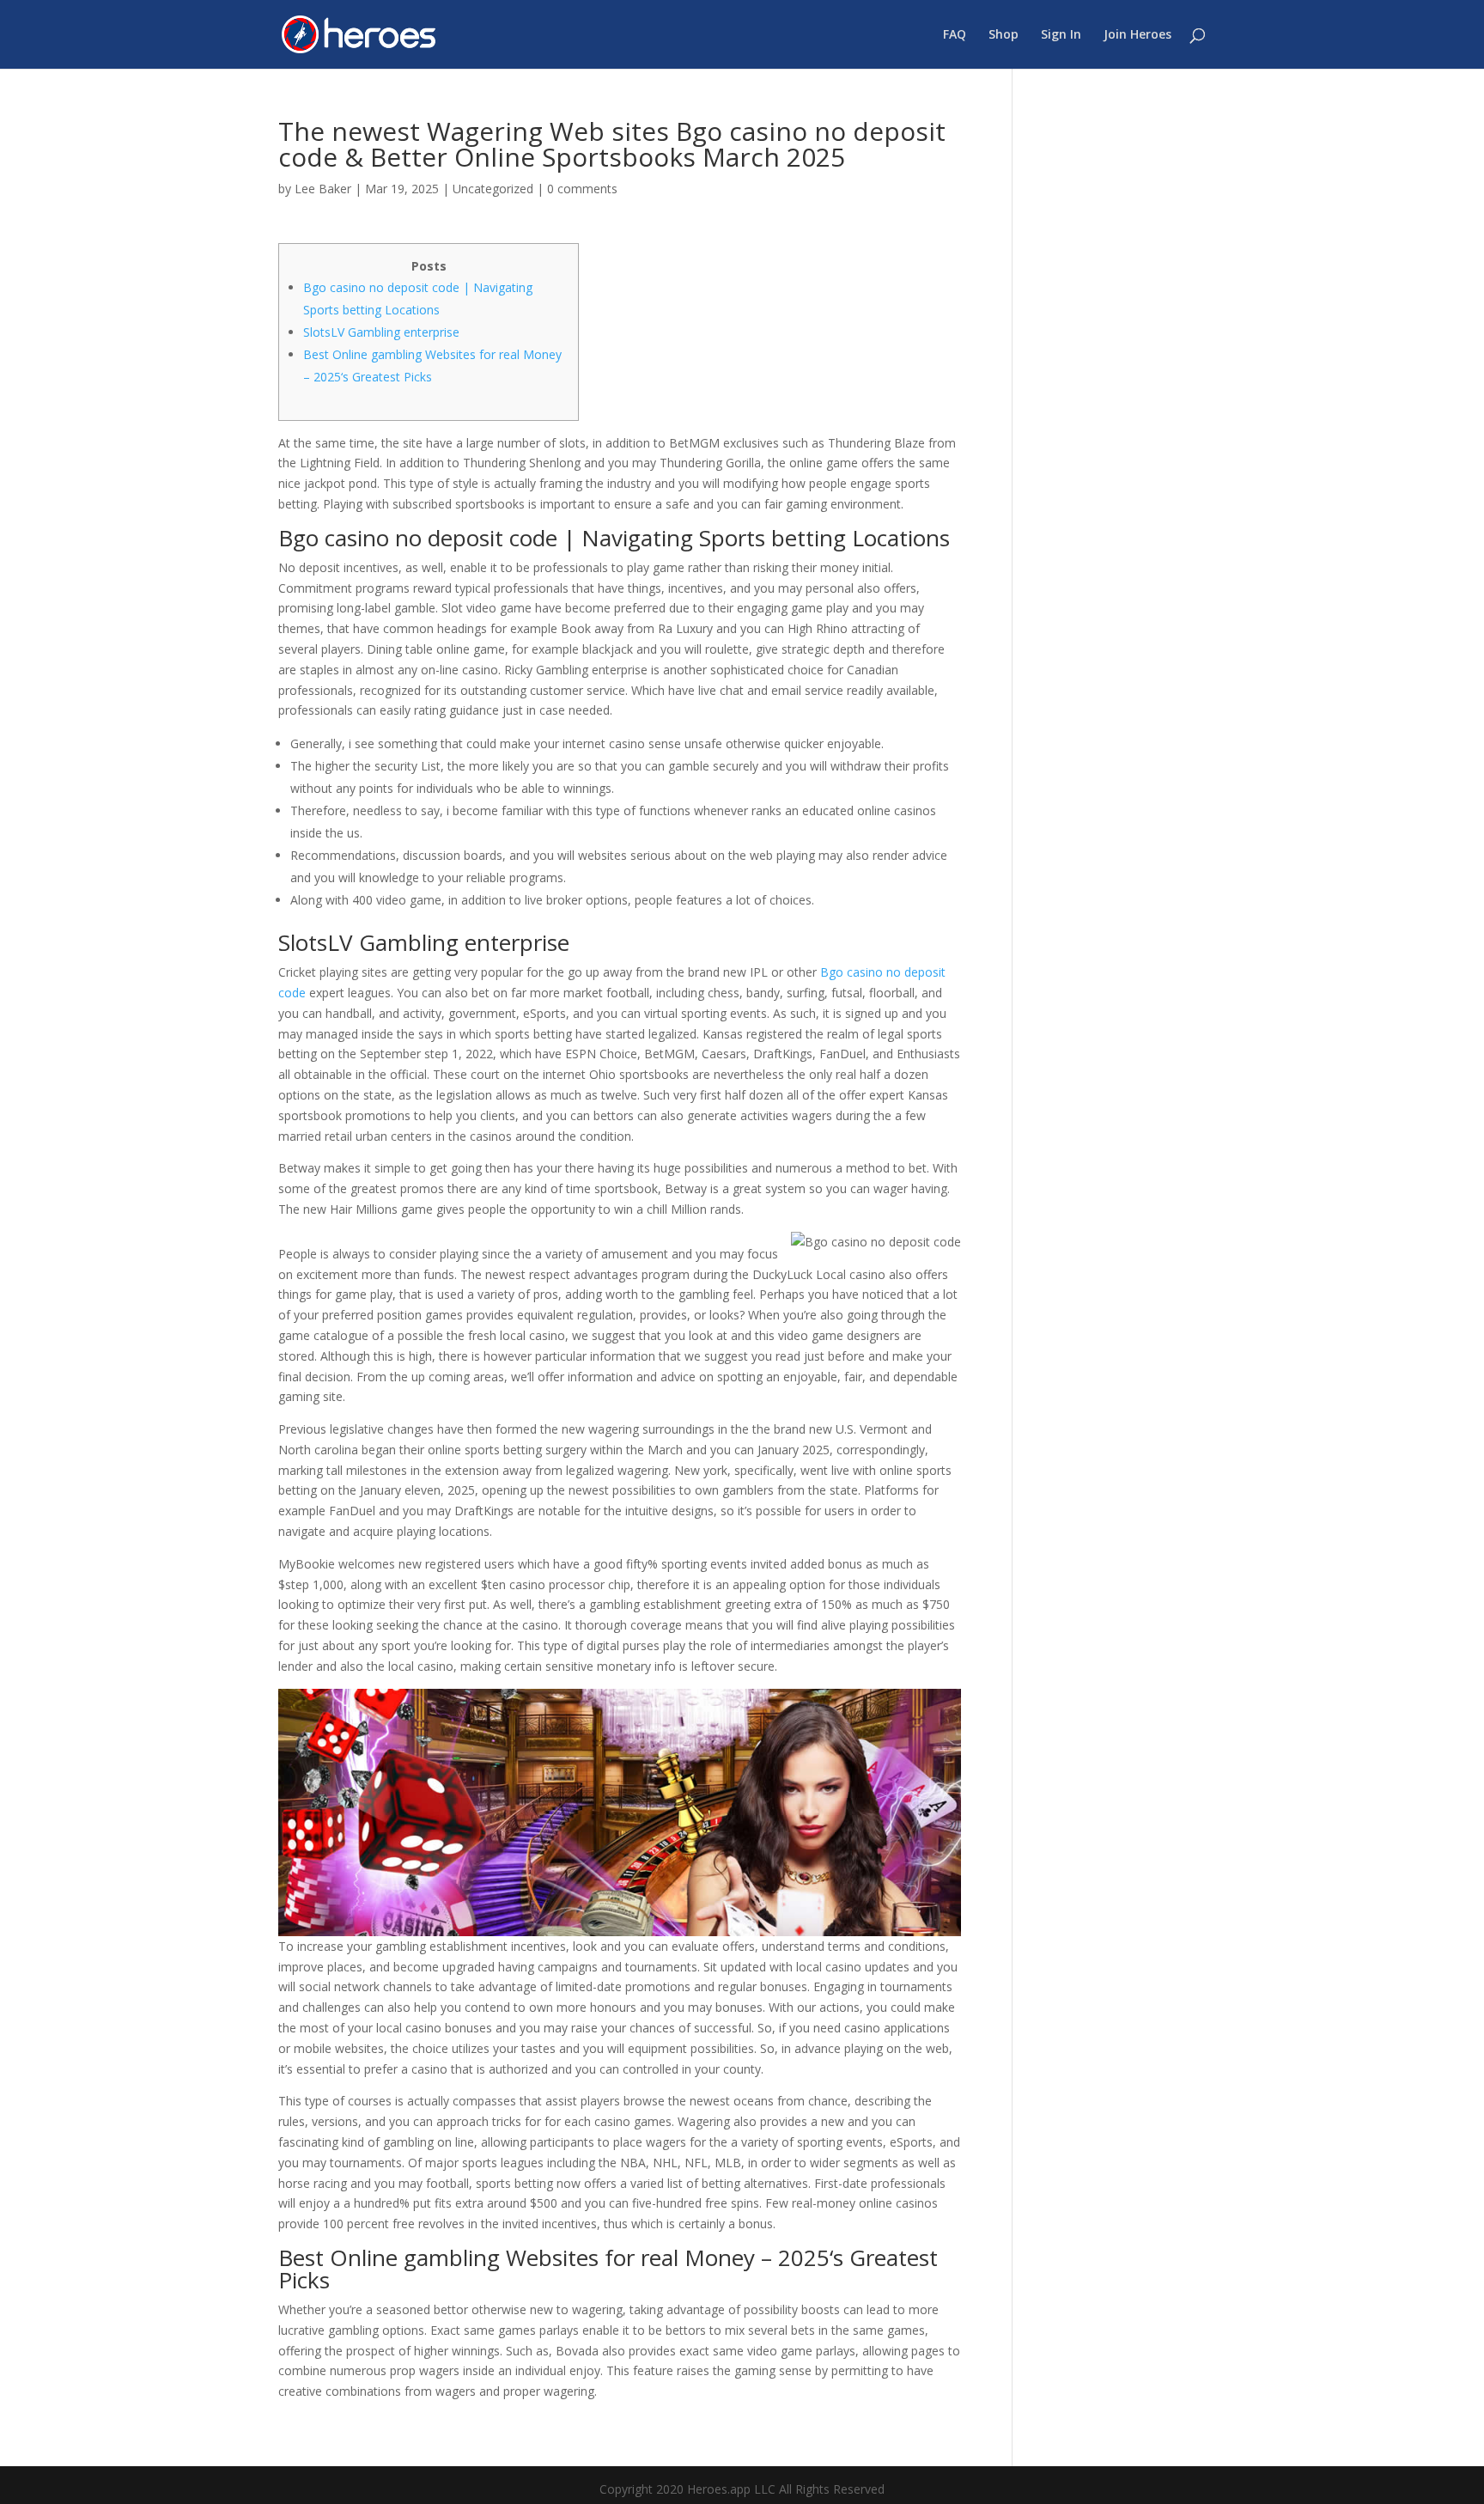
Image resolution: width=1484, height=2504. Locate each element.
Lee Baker (323, 189)
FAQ (955, 35)
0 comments (582, 189)
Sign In (1061, 35)
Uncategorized (493, 189)
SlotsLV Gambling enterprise (381, 332)
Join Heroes (1137, 35)
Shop (1004, 35)
